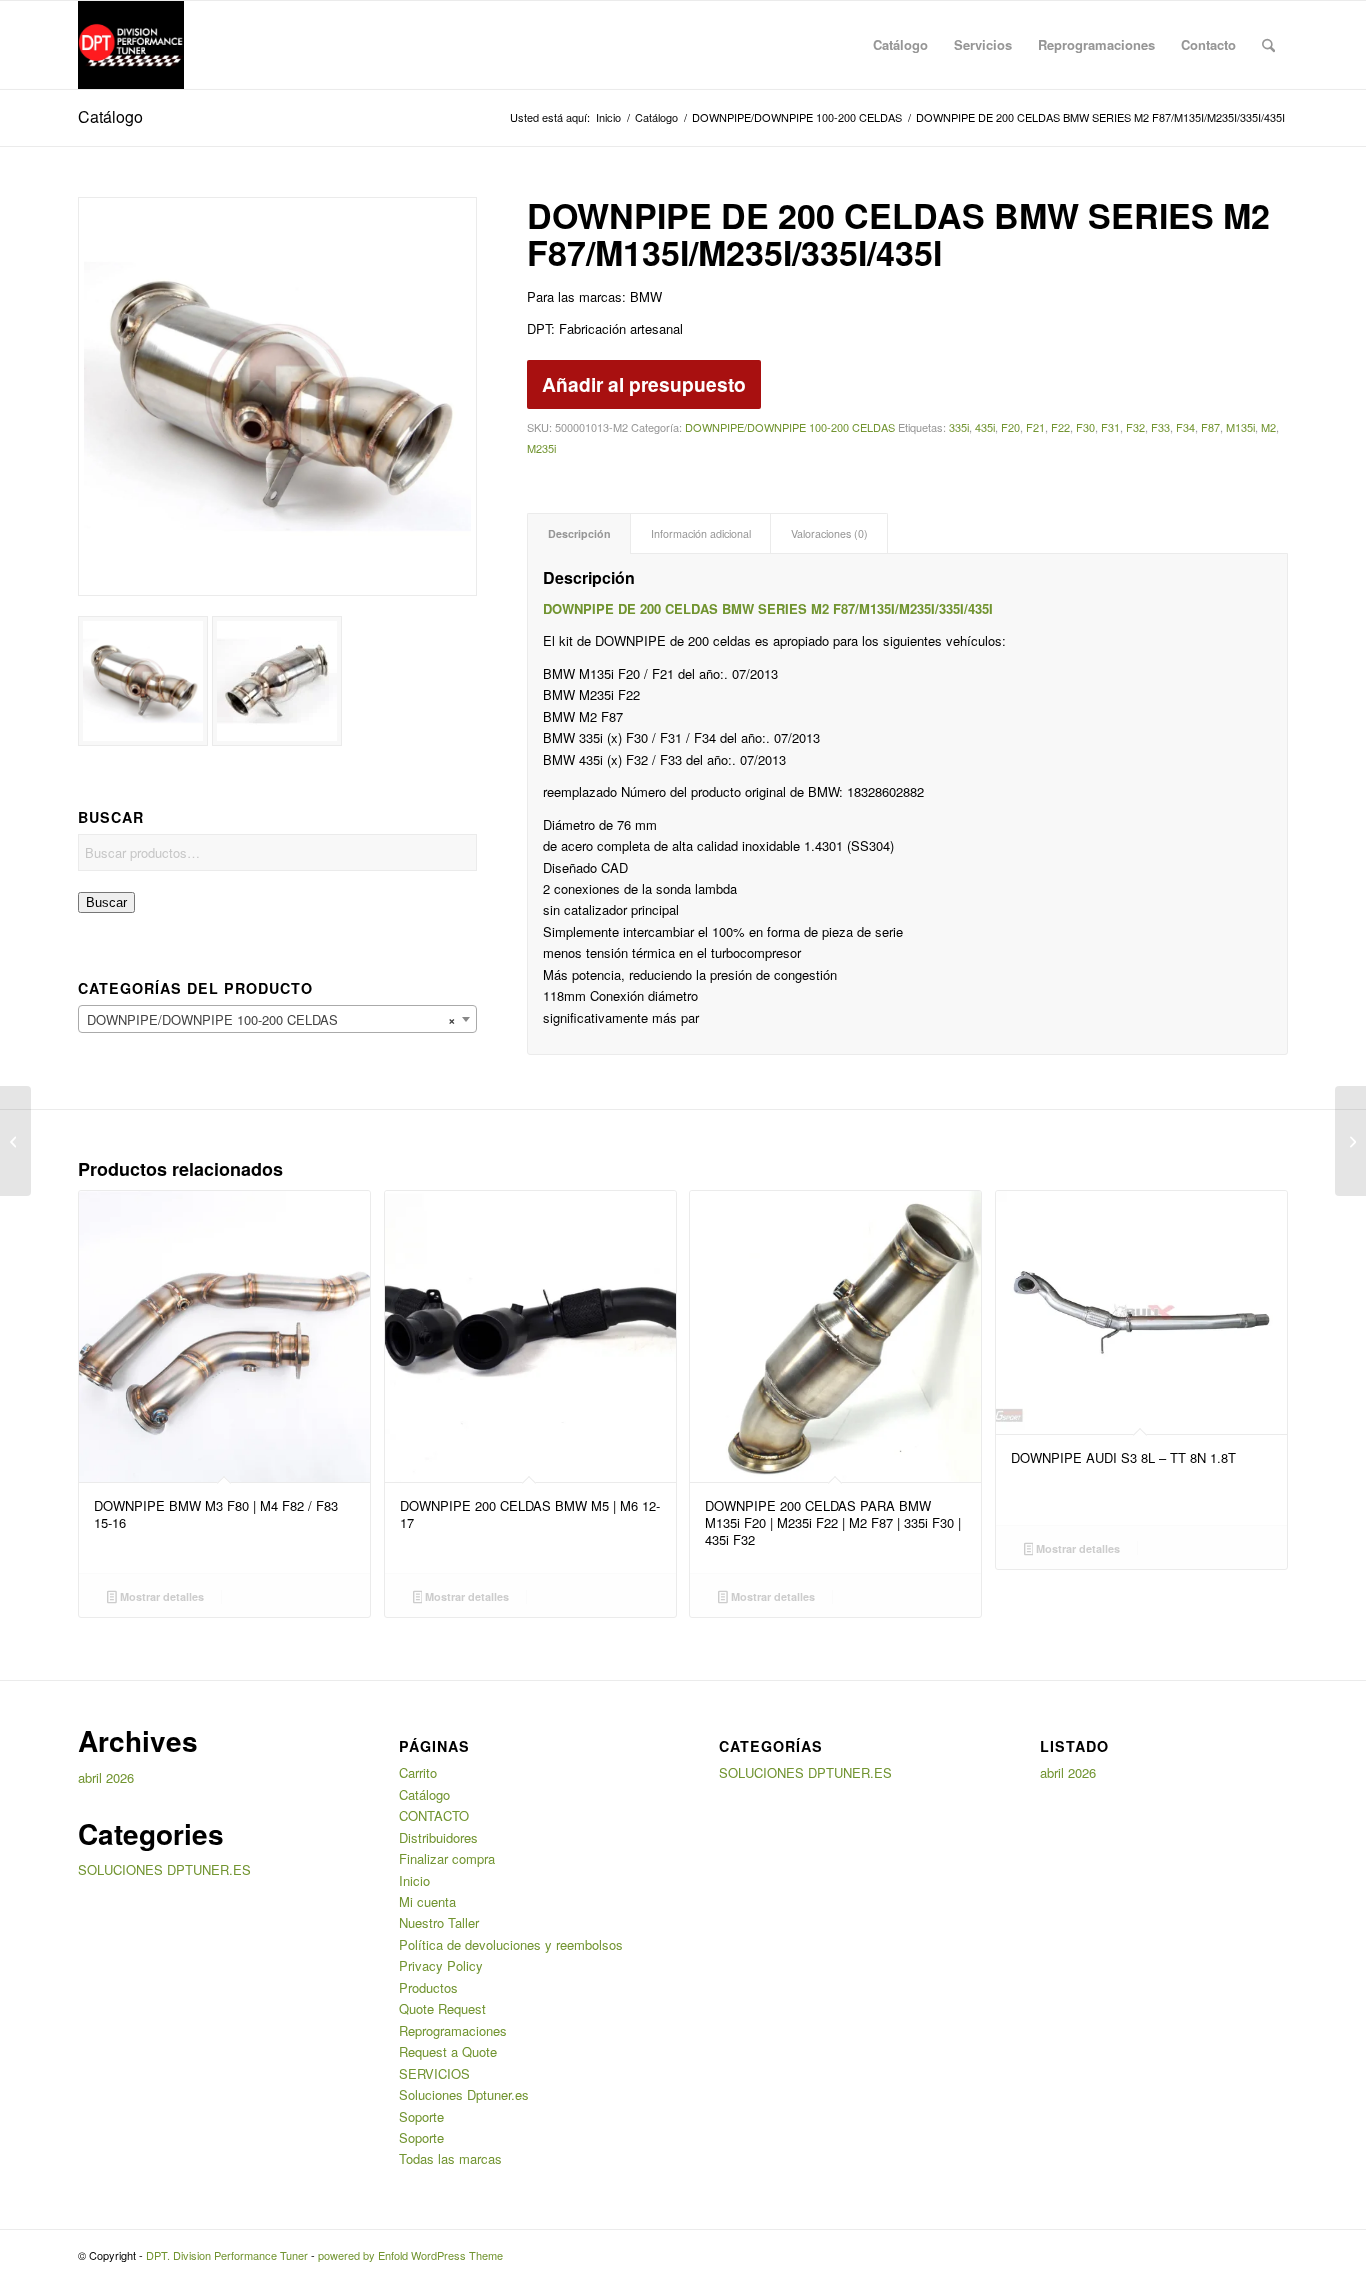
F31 (1110, 427)
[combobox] (277, 1019)
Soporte (421, 2116)
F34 (1185, 427)
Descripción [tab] (579, 533)
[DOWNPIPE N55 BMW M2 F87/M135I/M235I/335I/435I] (15, 1141)
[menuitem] (900, 45)
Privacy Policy (441, 1965)
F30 (1085, 427)
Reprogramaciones (453, 2030)
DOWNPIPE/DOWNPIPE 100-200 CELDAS (790, 427)
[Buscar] (1268, 45)
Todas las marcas (450, 2158)
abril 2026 (106, 1777)
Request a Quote (448, 2051)
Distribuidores (438, 1837)
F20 (1010, 427)
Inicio (414, 1880)
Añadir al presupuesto (644, 384)
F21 (1035, 427)
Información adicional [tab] (701, 533)
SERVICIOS (434, 2073)
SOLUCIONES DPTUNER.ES (164, 1869)
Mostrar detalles (160, 1596)
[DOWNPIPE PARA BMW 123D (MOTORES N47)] (1350, 1141)
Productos (428, 1987)
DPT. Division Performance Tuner (227, 2255)
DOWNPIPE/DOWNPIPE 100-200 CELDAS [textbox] (271, 1019)
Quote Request (442, 2008)
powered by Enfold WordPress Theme (410, 2255)
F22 (1060, 427)
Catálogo (110, 116)
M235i (541, 448)
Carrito (418, 1772)
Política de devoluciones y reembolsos (511, 1944)
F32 (1135, 427)
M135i (1240, 427)
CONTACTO (434, 1815)
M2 (1268, 427)
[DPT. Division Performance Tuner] (131, 45)
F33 (1160, 427)
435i (985, 427)
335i (959, 427)
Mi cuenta (427, 1901)
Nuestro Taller (439, 1922)
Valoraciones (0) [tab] (829, 533)
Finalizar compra (447, 1858)
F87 (1210, 427)
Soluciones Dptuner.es (464, 2094)
